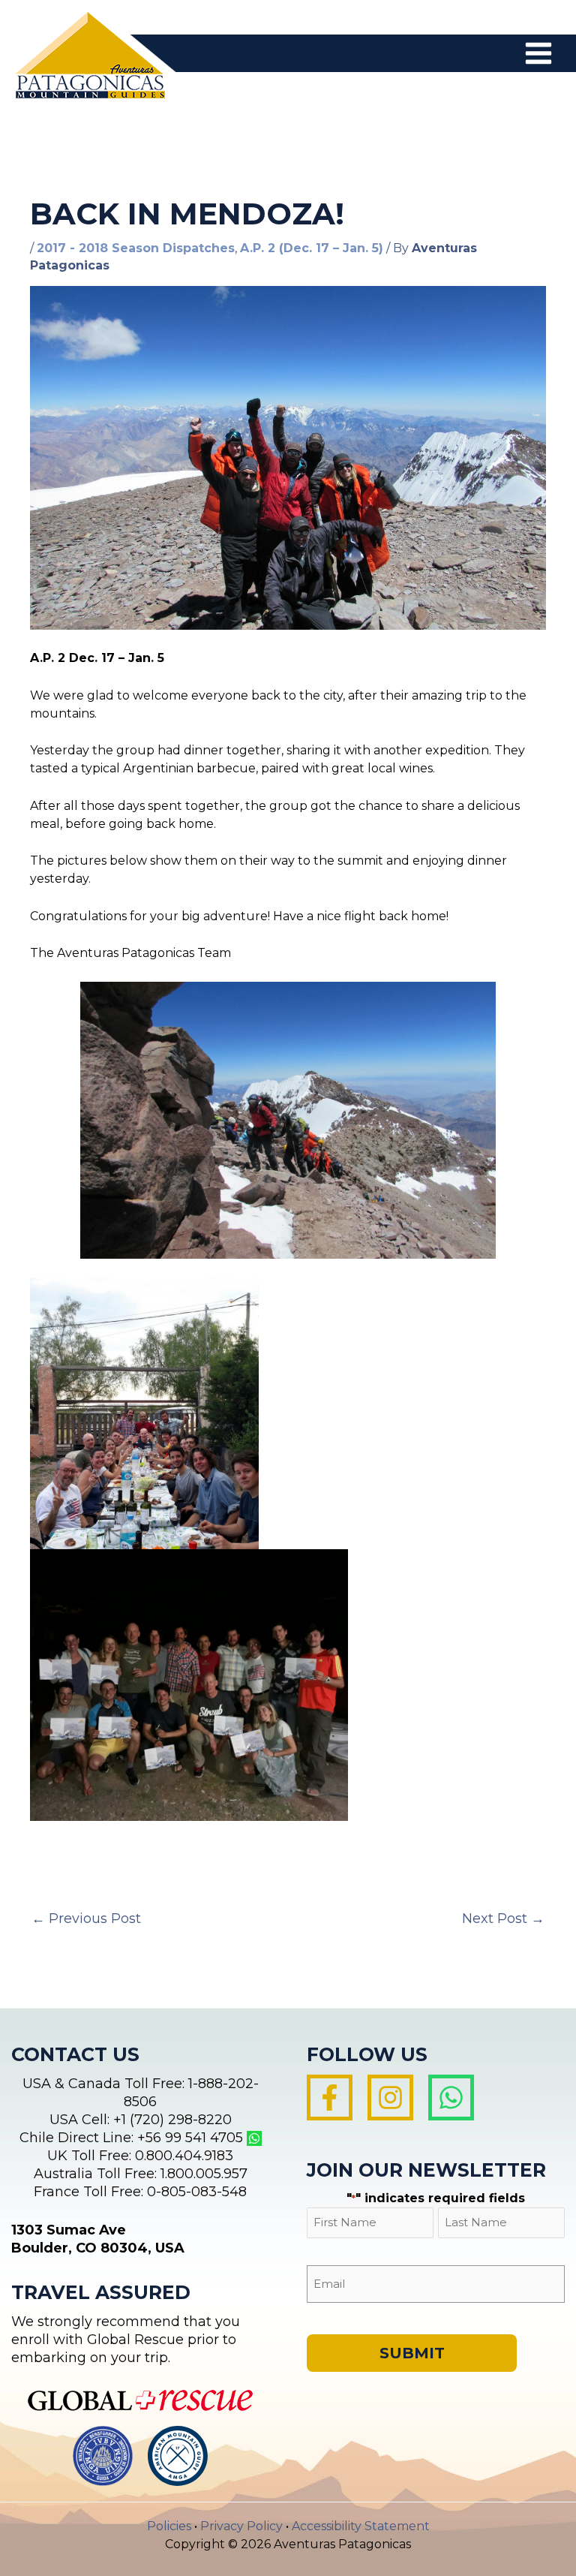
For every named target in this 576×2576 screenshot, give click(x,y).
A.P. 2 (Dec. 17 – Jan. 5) (312, 248)
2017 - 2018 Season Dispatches (136, 248)
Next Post (503, 1918)
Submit (412, 2353)
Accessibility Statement (361, 2526)
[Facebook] (330, 2098)
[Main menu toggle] (538, 53)
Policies (169, 2526)
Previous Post (86, 1918)
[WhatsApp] (451, 2098)
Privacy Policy (241, 2526)
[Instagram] (390, 2098)
